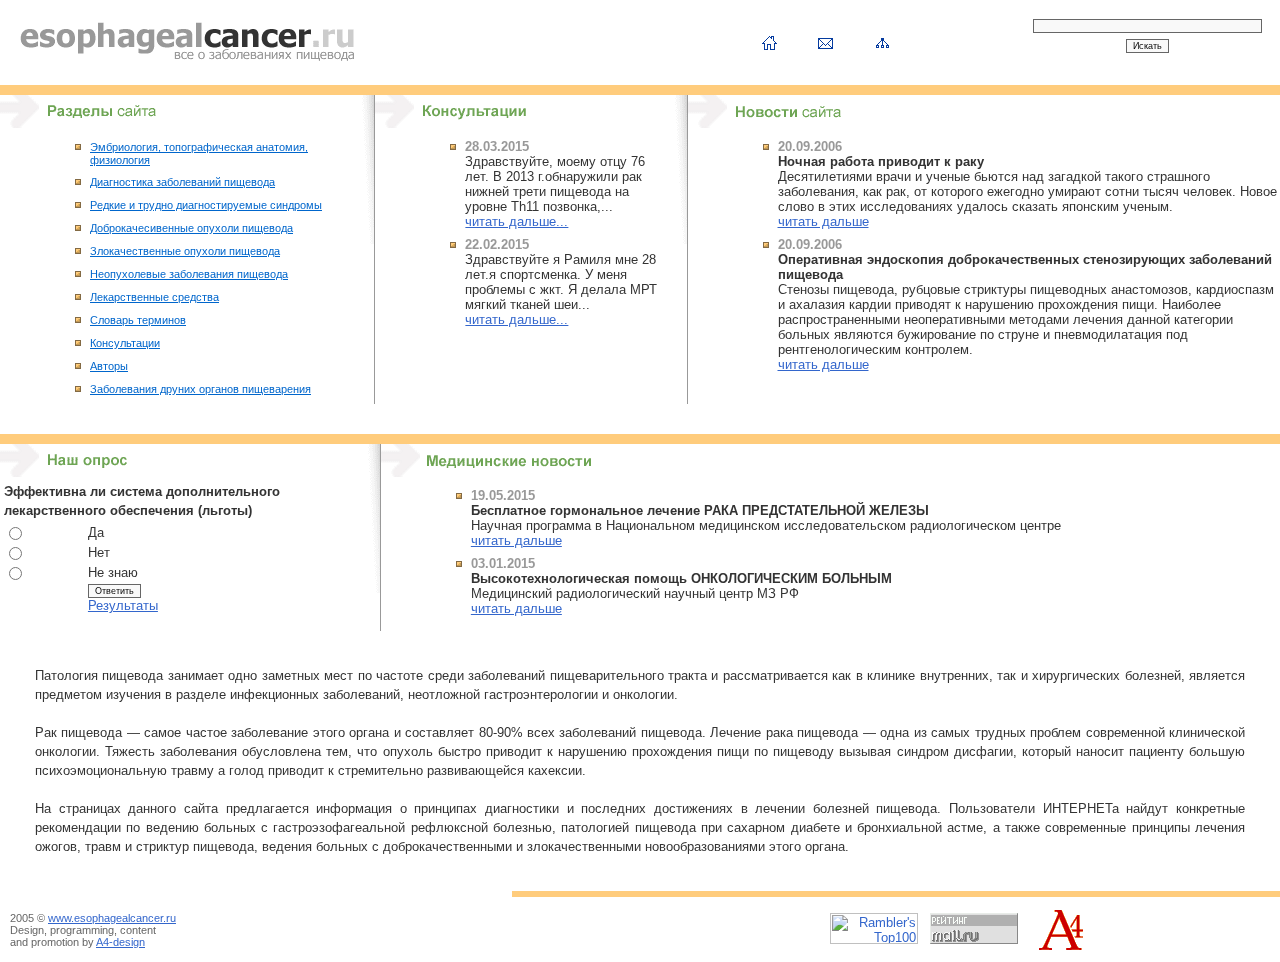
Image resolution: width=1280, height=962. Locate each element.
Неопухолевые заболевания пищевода (189, 274)
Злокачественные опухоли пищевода (185, 251)
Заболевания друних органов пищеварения (200, 389)
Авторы (109, 366)
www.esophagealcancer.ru (112, 918)
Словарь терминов (138, 320)
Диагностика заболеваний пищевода (182, 182)
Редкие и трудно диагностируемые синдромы (206, 205)
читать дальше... (516, 221)
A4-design (120, 942)
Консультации (125, 343)
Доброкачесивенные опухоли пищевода (191, 228)
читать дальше (823, 221)
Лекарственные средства (154, 297)
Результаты (123, 605)
